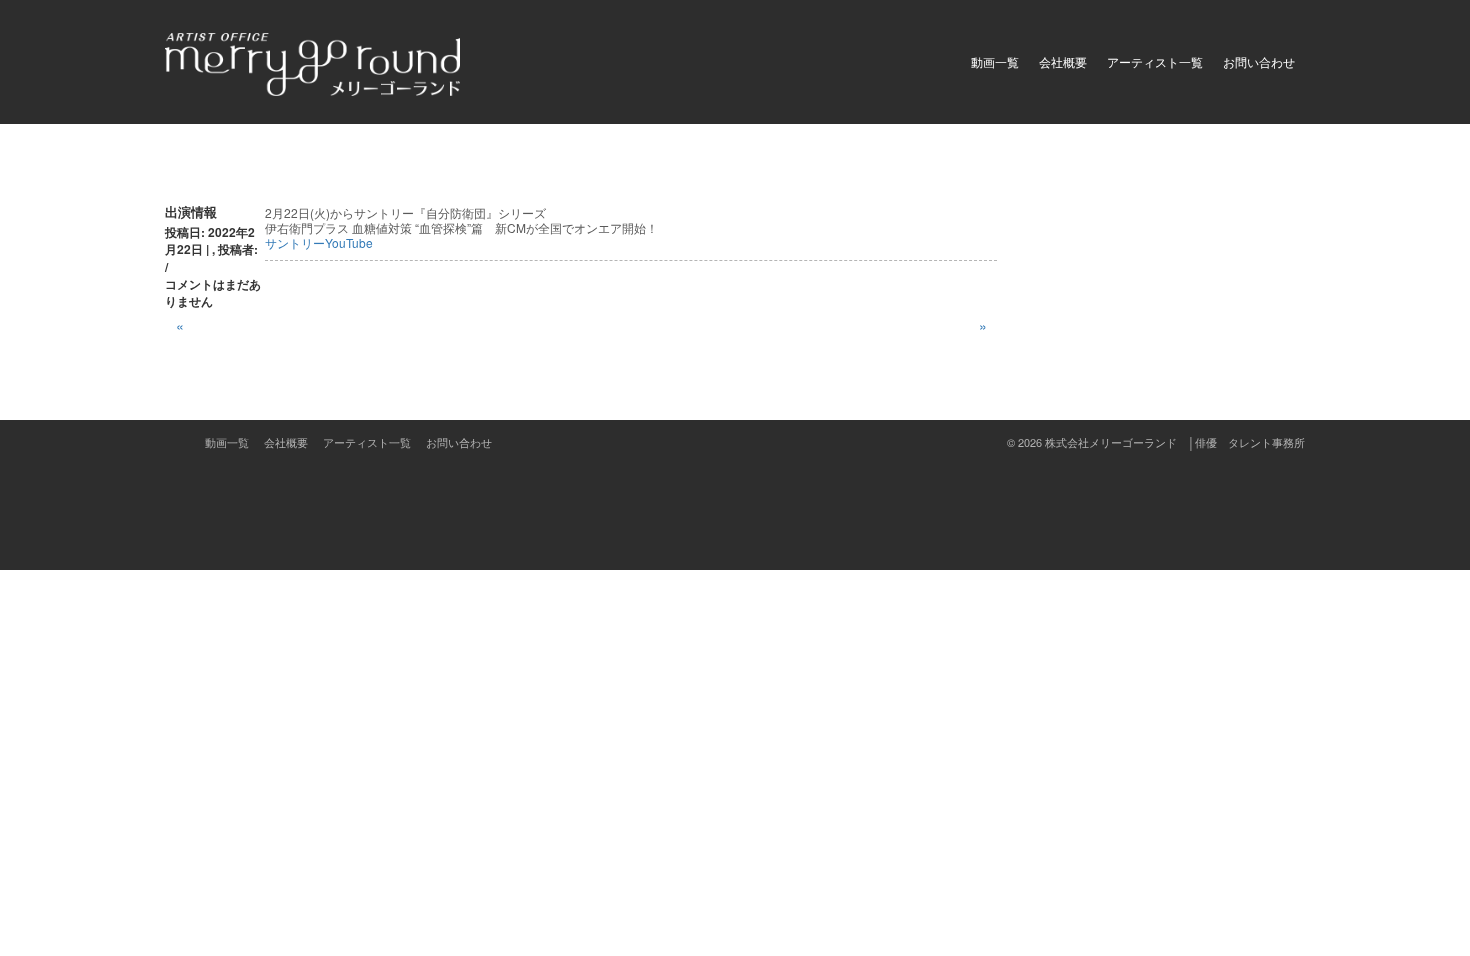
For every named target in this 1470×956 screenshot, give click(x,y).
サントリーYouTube (319, 242)
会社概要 (1063, 61)
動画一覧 (995, 61)
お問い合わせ (1259, 61)
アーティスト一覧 (1155, 61)
